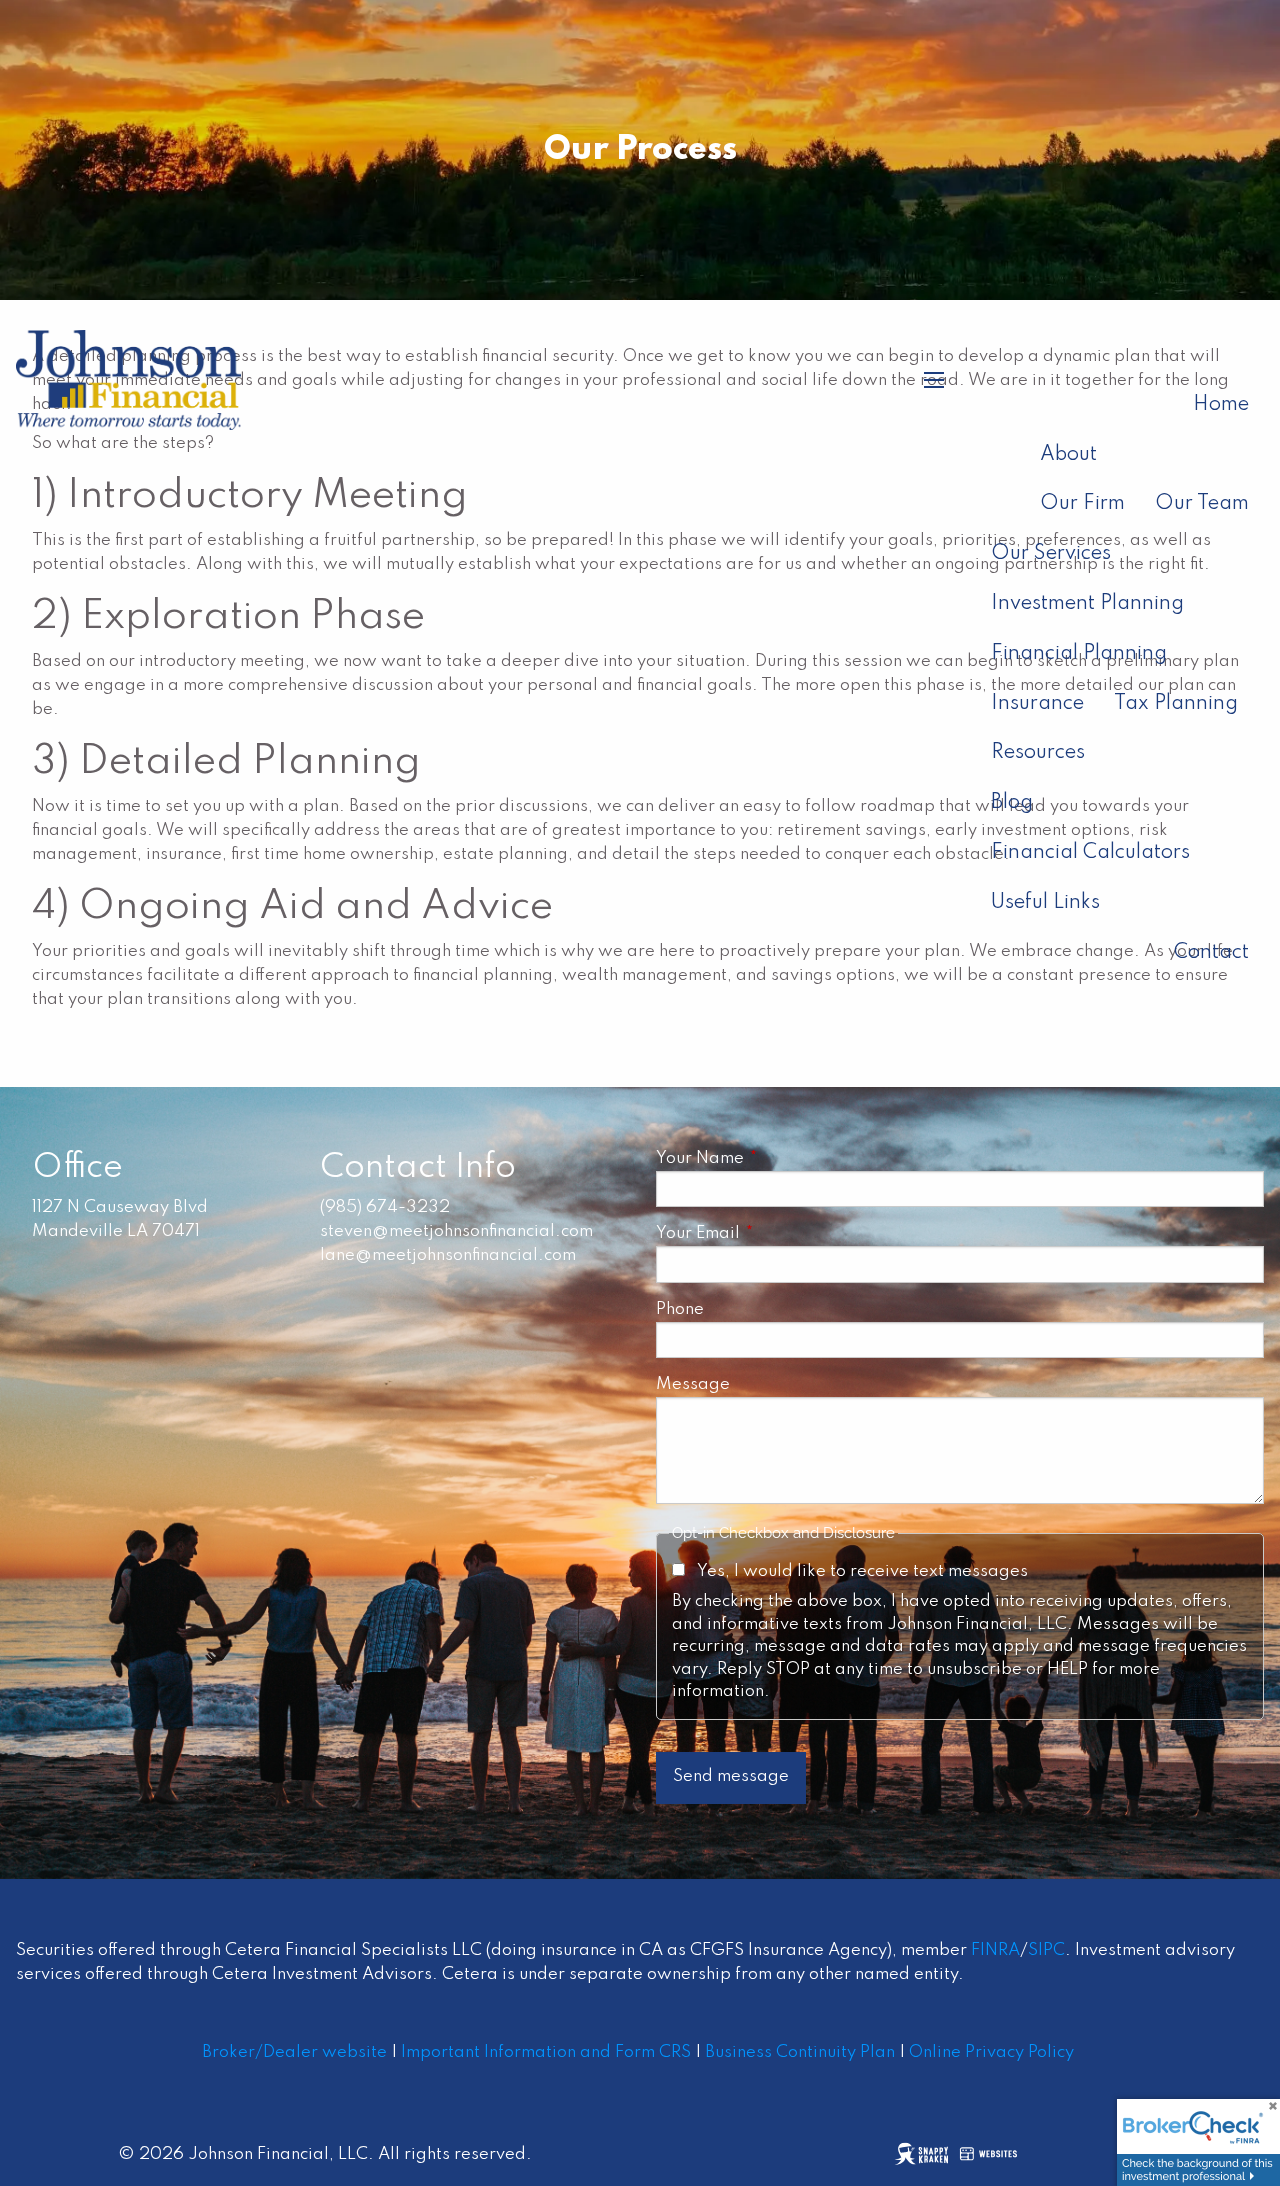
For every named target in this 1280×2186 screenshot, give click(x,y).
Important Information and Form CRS (546, 2052)
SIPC (1046, 1950)
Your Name (786, 1158)
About (1068, 455)
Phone (680, 1309)
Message (693, 1384)
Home (1221, 405)
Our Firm (1082, 504)
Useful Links (1045, 903)
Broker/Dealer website (294, 2052)
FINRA (995, 1950)
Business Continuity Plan (800, 2052)
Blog (1012, 803)
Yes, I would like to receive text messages (862, 1571)
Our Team (1202, 504)
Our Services (1051, 554)
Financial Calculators (1090, 853)
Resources (1038, 753)
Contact (1211, 953)
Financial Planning (1079, 654)
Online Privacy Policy (991, 2052)
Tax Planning (1176, 704)
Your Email (784, 1233)
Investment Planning (1087, 604)
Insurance (1037, 704)
